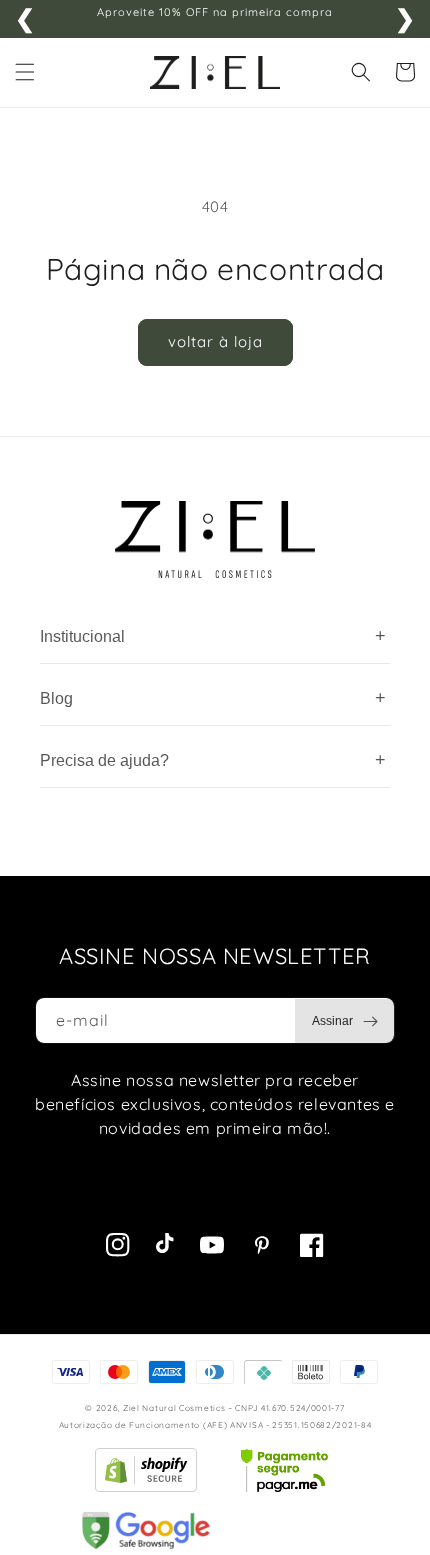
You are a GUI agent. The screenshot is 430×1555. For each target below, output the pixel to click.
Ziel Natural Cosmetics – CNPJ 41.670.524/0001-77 (234, 1408)
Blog (213, 698)
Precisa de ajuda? (213, 760)
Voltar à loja (215, 341)
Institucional (213, 636)
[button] (25, 72)
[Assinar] (345, 1021)
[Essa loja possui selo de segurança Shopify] (146, 1470)
